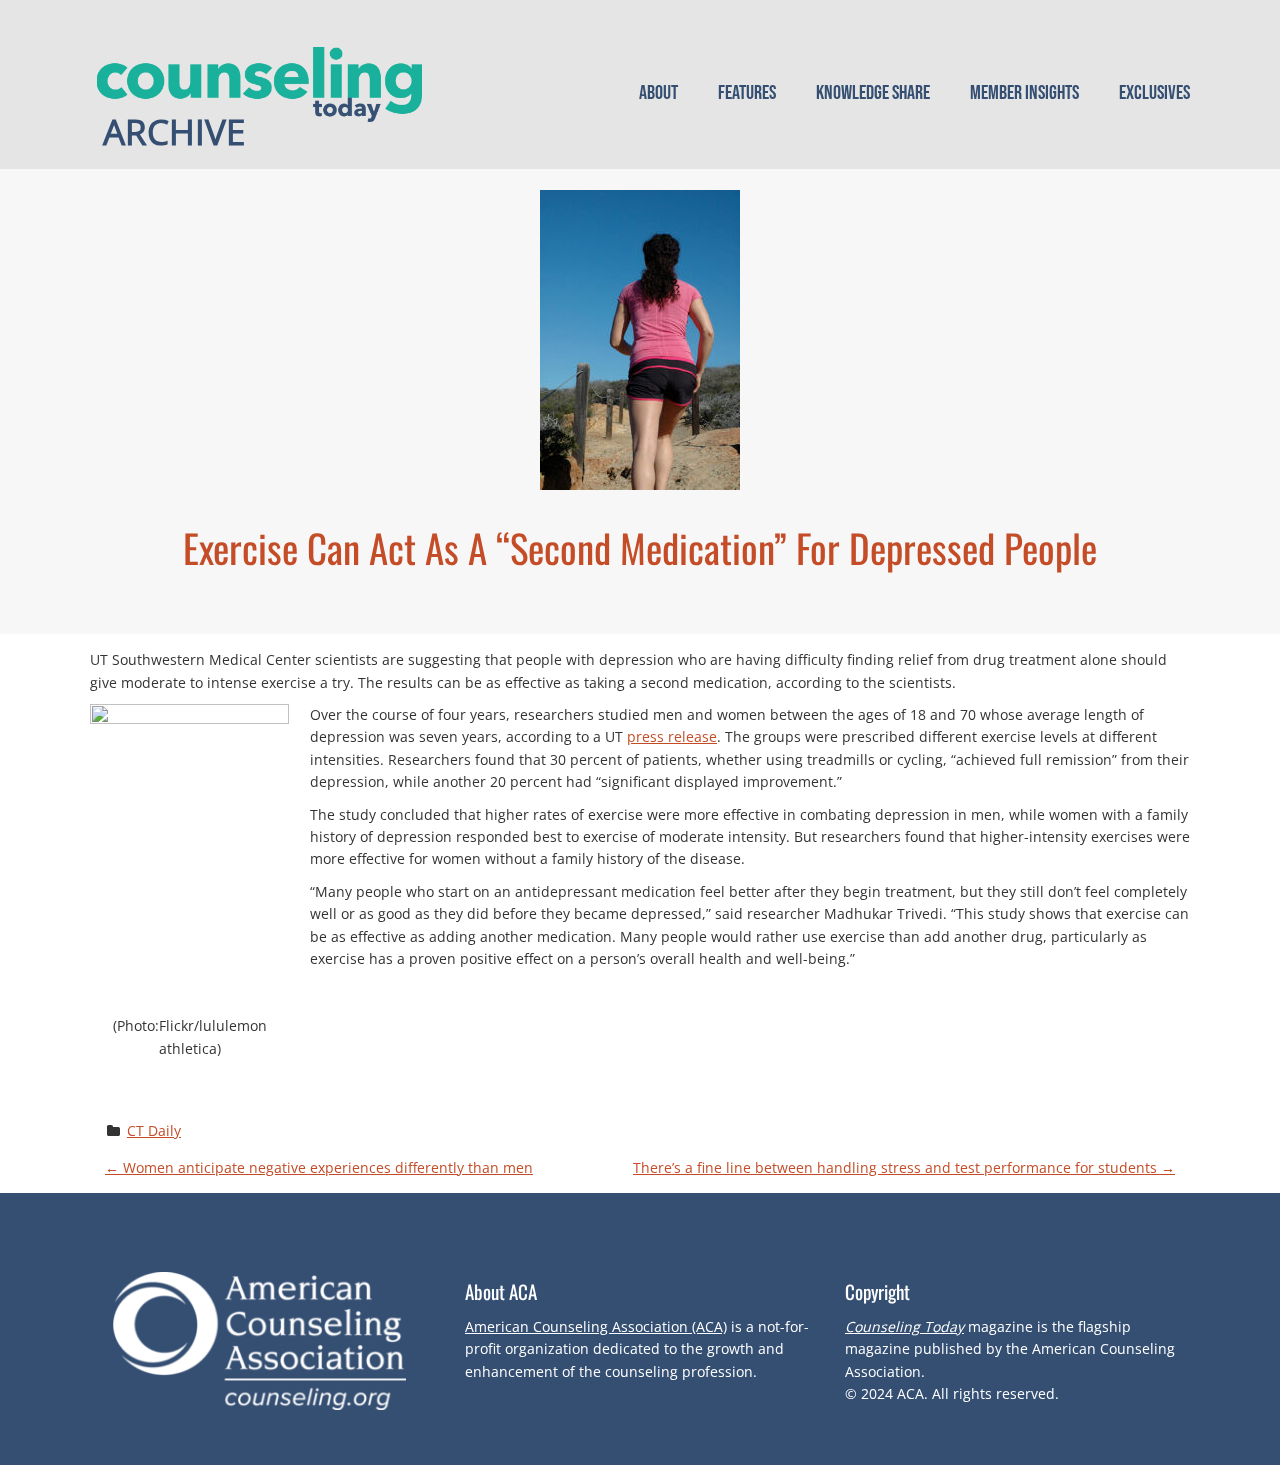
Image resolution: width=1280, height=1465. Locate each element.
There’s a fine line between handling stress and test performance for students (904, 1167)
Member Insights (1024, 93)
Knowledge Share (873, 93)
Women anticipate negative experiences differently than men (319, 1167)
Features (747, 93)
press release (672, 736)
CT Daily (154, 1130)
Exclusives (1154, 93)
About (658, 93)
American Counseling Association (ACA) (596, 1326)
